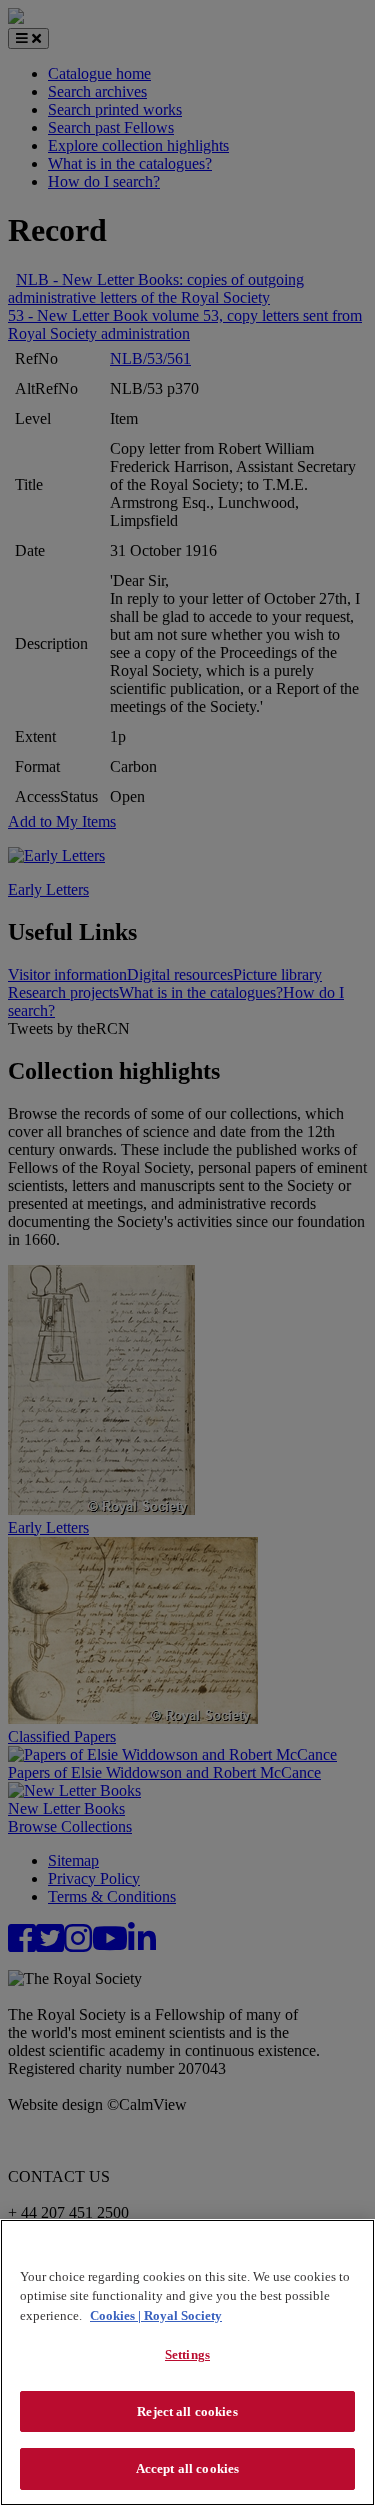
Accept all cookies (187, 2468)
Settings (187, 2354)
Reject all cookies (187, 2411)
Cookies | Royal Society (156, 2315)
